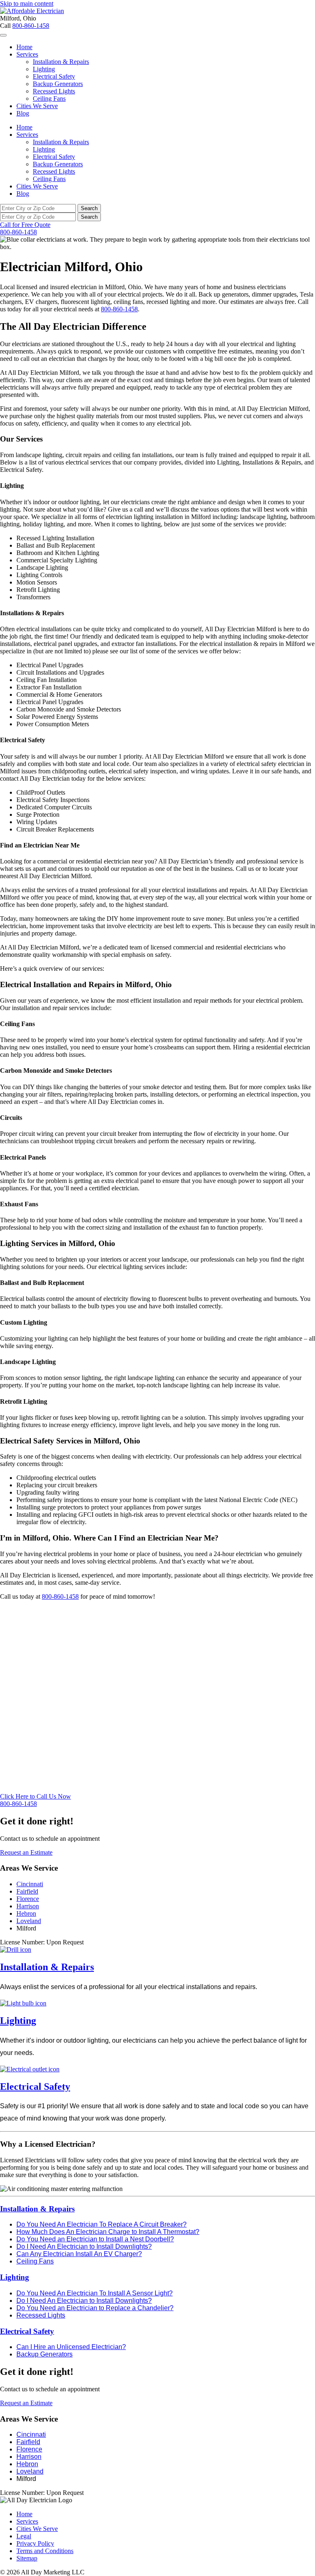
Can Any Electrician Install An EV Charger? (79, 2254)
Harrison (28, 1906)
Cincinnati (30, 1884)
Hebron (26, 1913)
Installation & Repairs (61, 62)
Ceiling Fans (49, 99)
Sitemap (27, 2558)
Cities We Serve (37, 106)
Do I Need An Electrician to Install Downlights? (84, 2246)
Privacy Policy (35, 2543)
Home (24, 47)
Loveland (29, 1921)
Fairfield (27, 1891)
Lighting (44, 69)
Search (89, 208)
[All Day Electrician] (32, 11)
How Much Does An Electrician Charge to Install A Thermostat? (108, 2232)
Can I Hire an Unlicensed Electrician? (71, 2347)
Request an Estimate (26, 1852)
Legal (24, 2536)
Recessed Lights (54, 91)
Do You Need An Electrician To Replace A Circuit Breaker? (102, 2224)
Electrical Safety (54, 76)
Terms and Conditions (45, 2551)
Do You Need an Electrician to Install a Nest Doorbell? (95, 2239)
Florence (28, 1899)
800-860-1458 (31, 26)
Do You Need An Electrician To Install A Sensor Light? (95, 2293)
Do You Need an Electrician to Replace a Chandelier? (95, 2308)
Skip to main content (27, 3)
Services (27, 54)
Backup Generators (58, 84)
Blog (23, 113)
